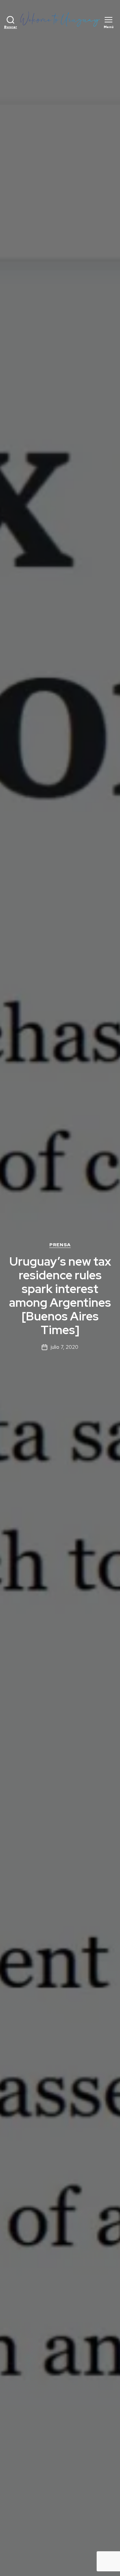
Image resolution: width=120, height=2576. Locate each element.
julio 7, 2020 (64, 1347)
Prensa (60, 1245)
